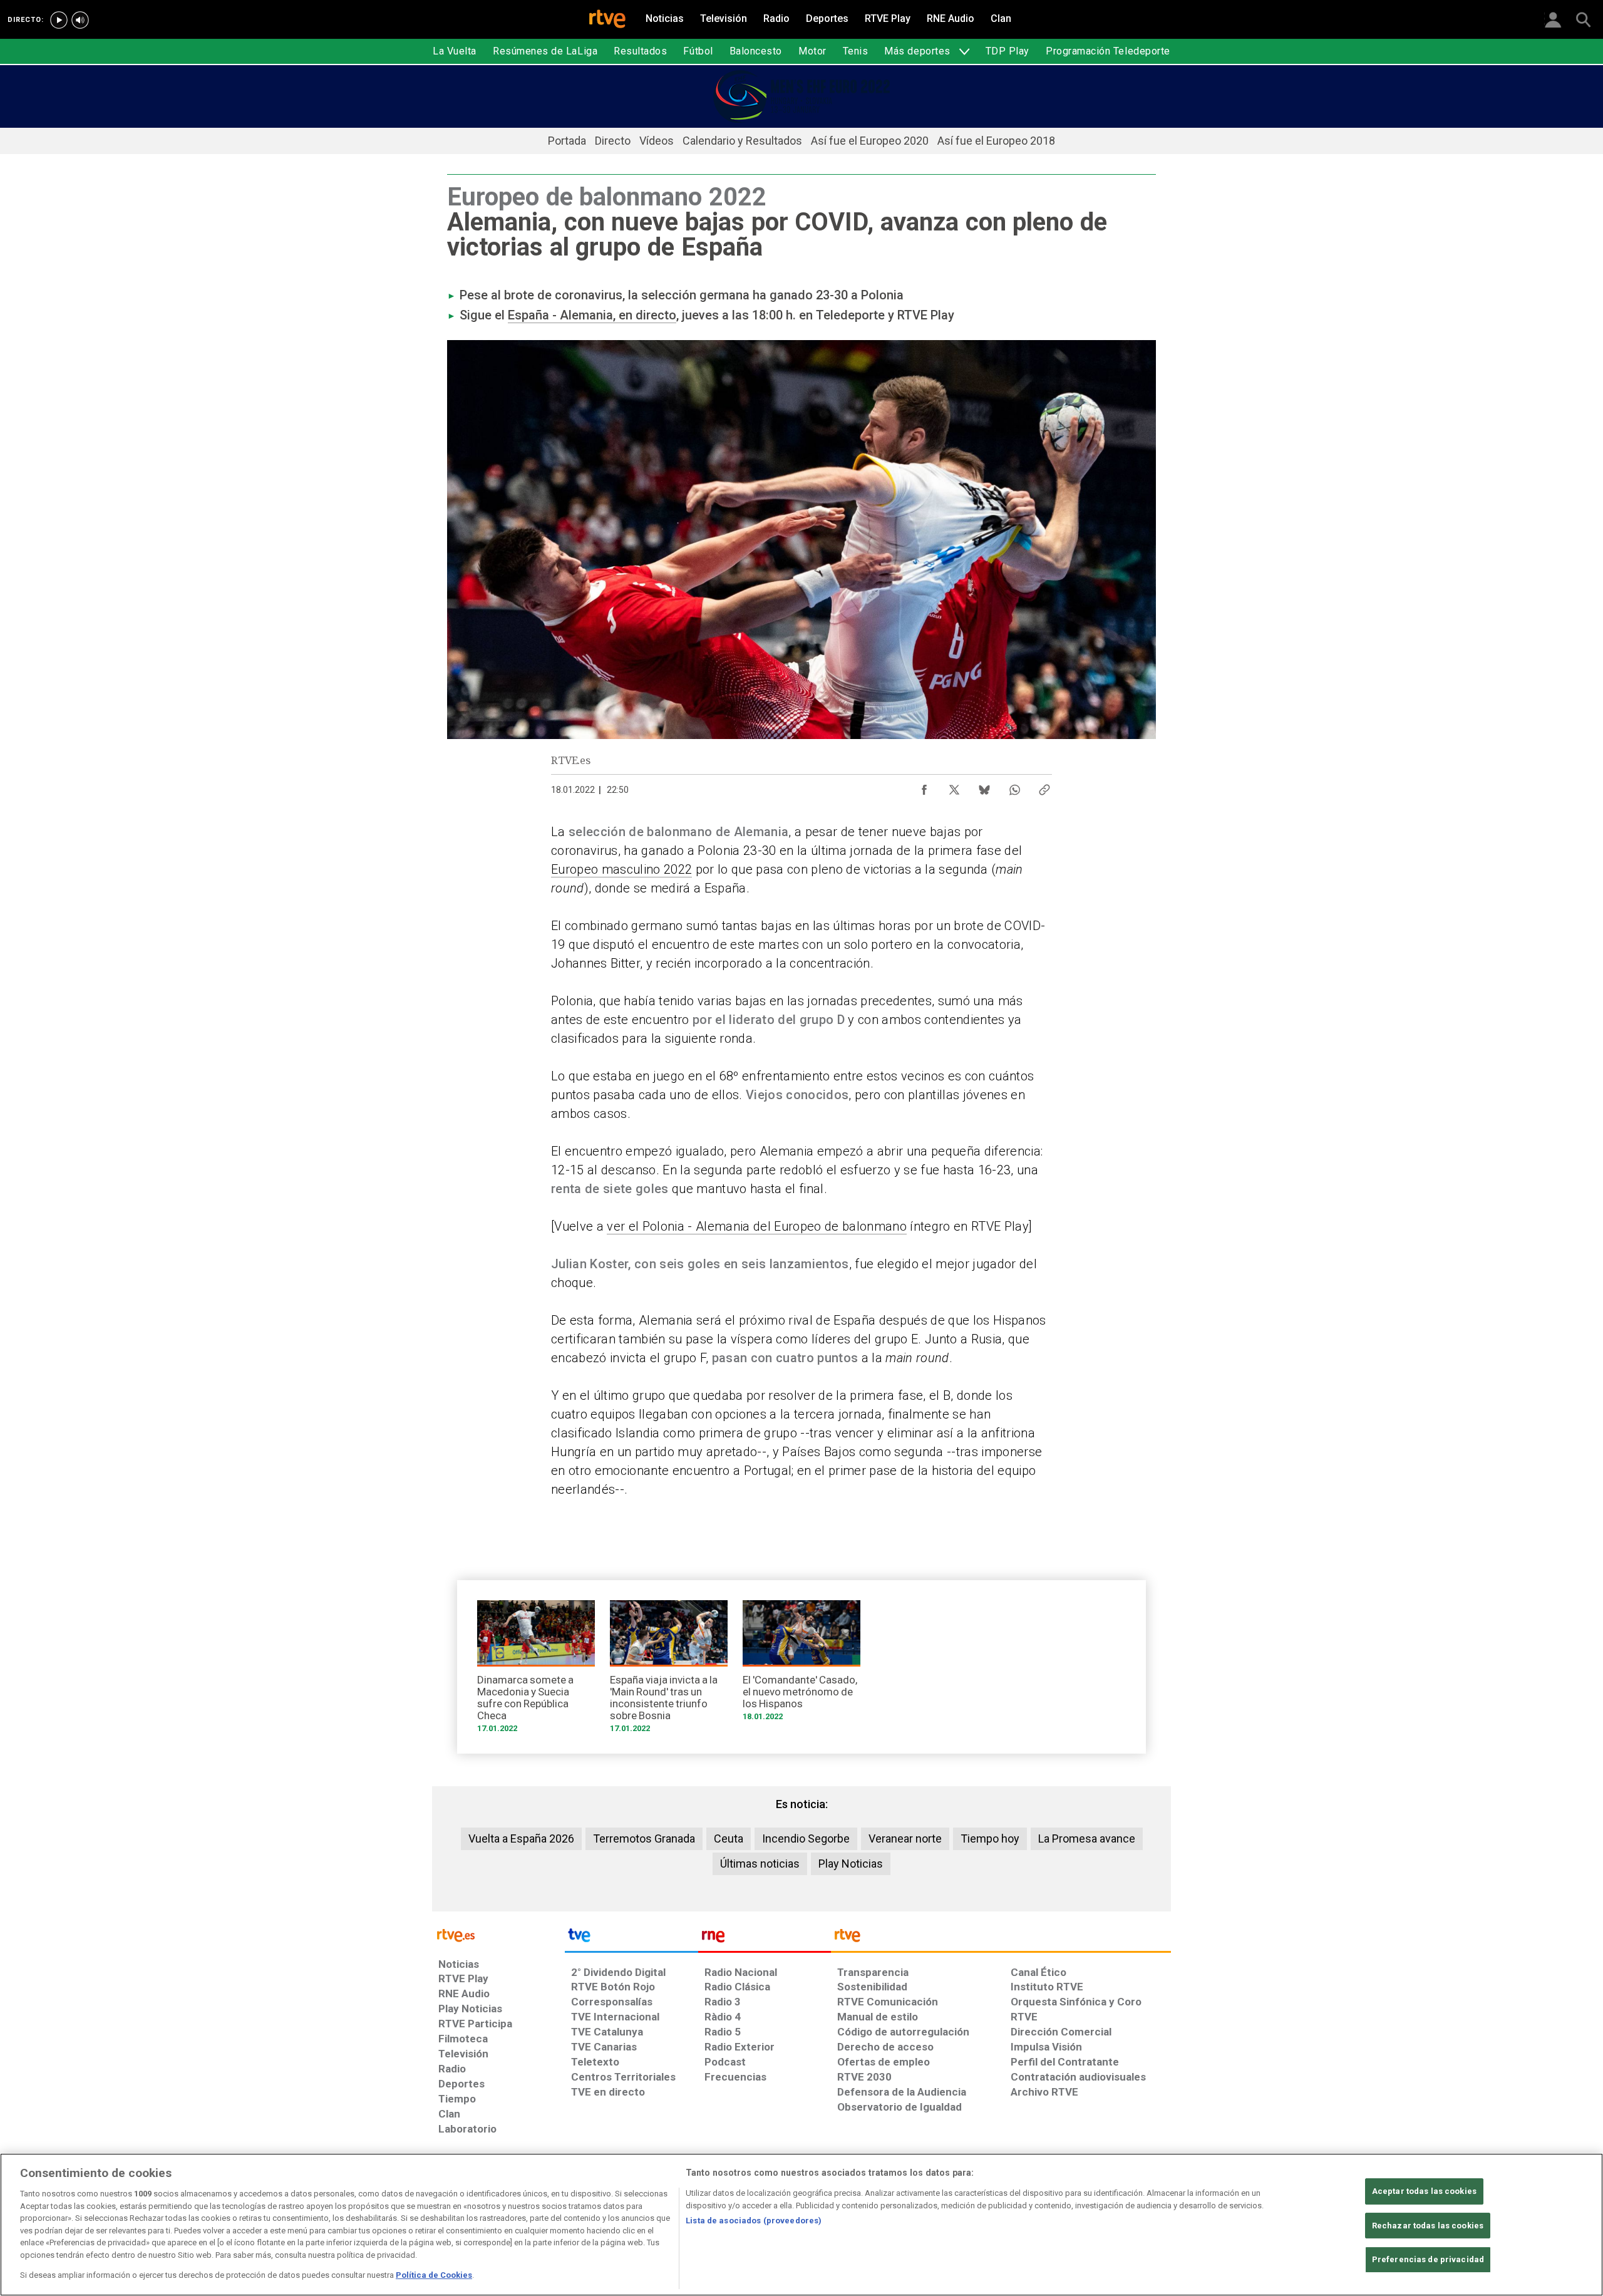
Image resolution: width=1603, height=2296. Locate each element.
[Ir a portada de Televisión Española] (631, 1938)
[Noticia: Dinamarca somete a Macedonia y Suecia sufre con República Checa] (536, 1671)
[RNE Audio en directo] (80, 20)
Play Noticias (851, 1864)
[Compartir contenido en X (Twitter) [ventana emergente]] (954, 787)
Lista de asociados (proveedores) (754, 2221)
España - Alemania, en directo (592, 315)
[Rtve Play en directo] (59, 20)
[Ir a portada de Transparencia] (1001, 1938)
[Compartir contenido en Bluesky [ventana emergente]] (984, 787)
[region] (801, 2225)
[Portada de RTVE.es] (607, 20)
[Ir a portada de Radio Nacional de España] (765, 1938)
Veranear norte (905, 1838)
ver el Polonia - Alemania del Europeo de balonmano (757, 1226)
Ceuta (729, 1838)
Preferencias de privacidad (1428, 2260)
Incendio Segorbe (806, 1838)
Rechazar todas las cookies (1428, 2226)
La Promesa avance (1087, 1838)
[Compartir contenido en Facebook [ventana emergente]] (924, 787)
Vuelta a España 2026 (521, 1838)
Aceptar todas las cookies (1424, 2191)
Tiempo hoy (990, 1838)
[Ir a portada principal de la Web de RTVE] (498, 1934)
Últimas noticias (760, 1864)
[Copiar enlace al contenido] (1044, 787)
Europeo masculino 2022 (621, 869)
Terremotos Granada (644, 1838)
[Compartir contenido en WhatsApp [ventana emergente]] (1014, 787)
